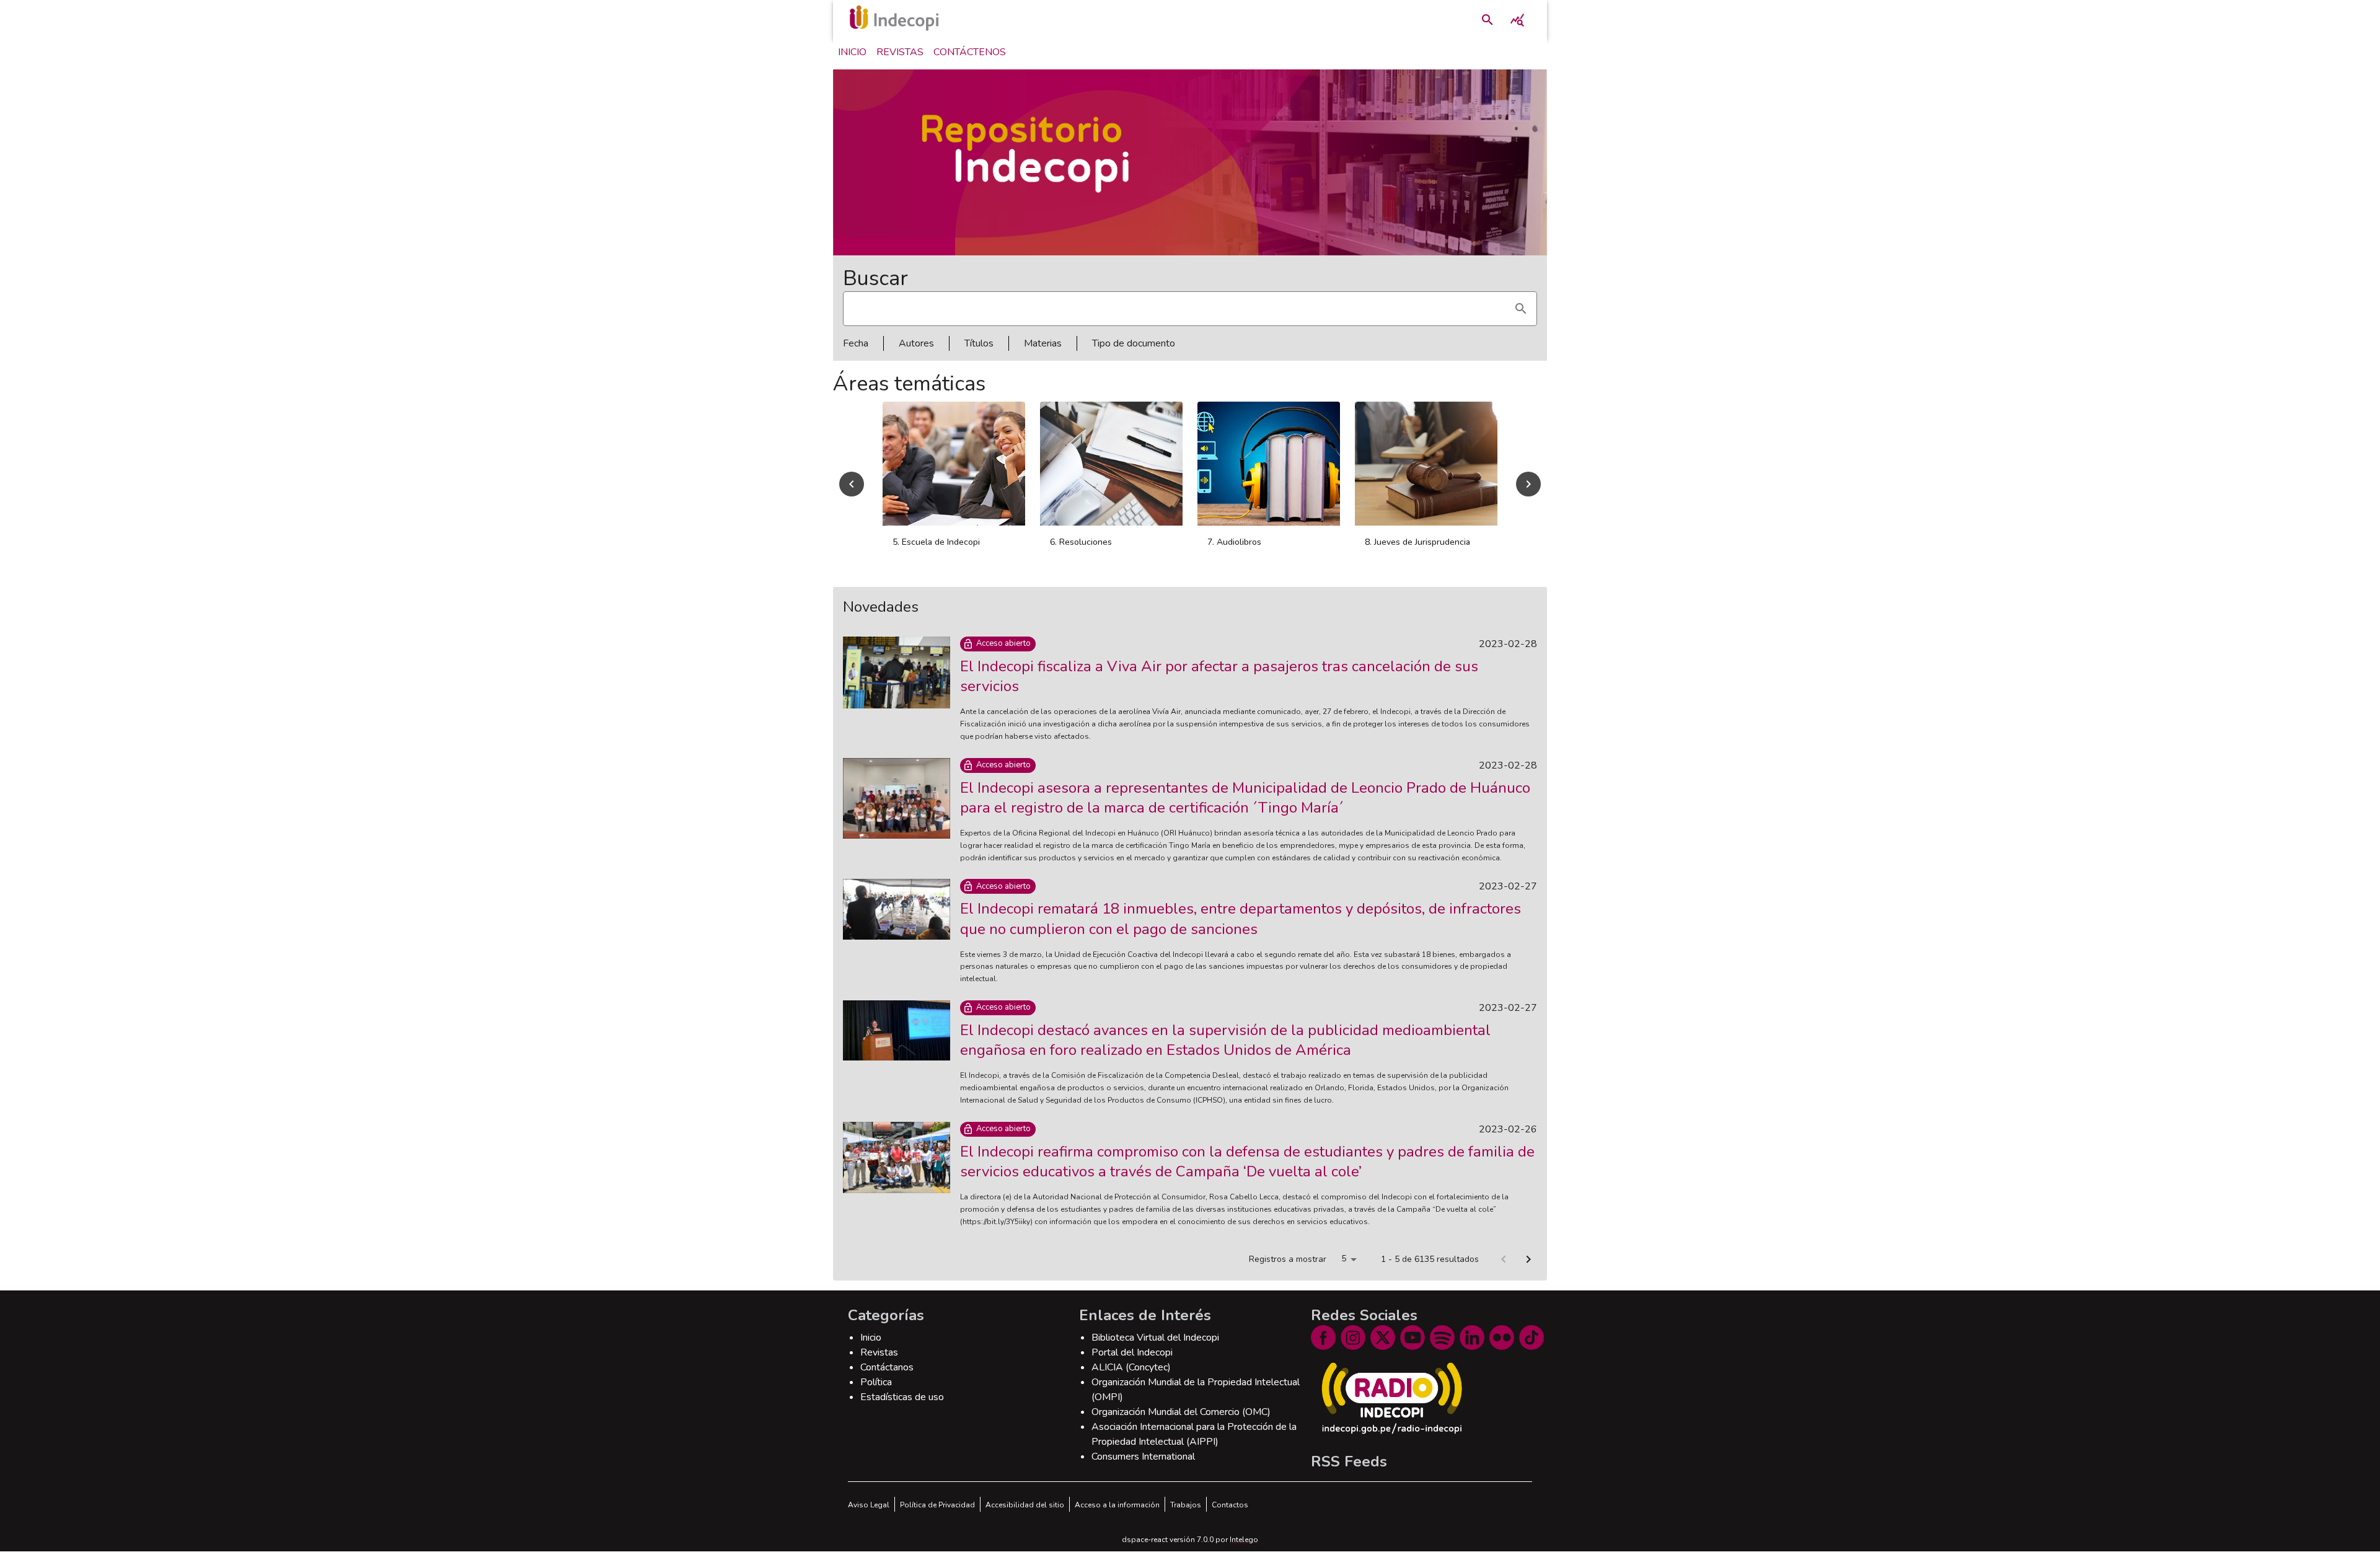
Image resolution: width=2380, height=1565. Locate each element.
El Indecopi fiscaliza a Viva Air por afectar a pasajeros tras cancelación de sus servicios (1219, 690)
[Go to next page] (1528, 1273)
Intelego (1244, 1553)
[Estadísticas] (1517, 20)
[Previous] (852, 491)
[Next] (1528, 491)
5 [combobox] (1344, 1272)
